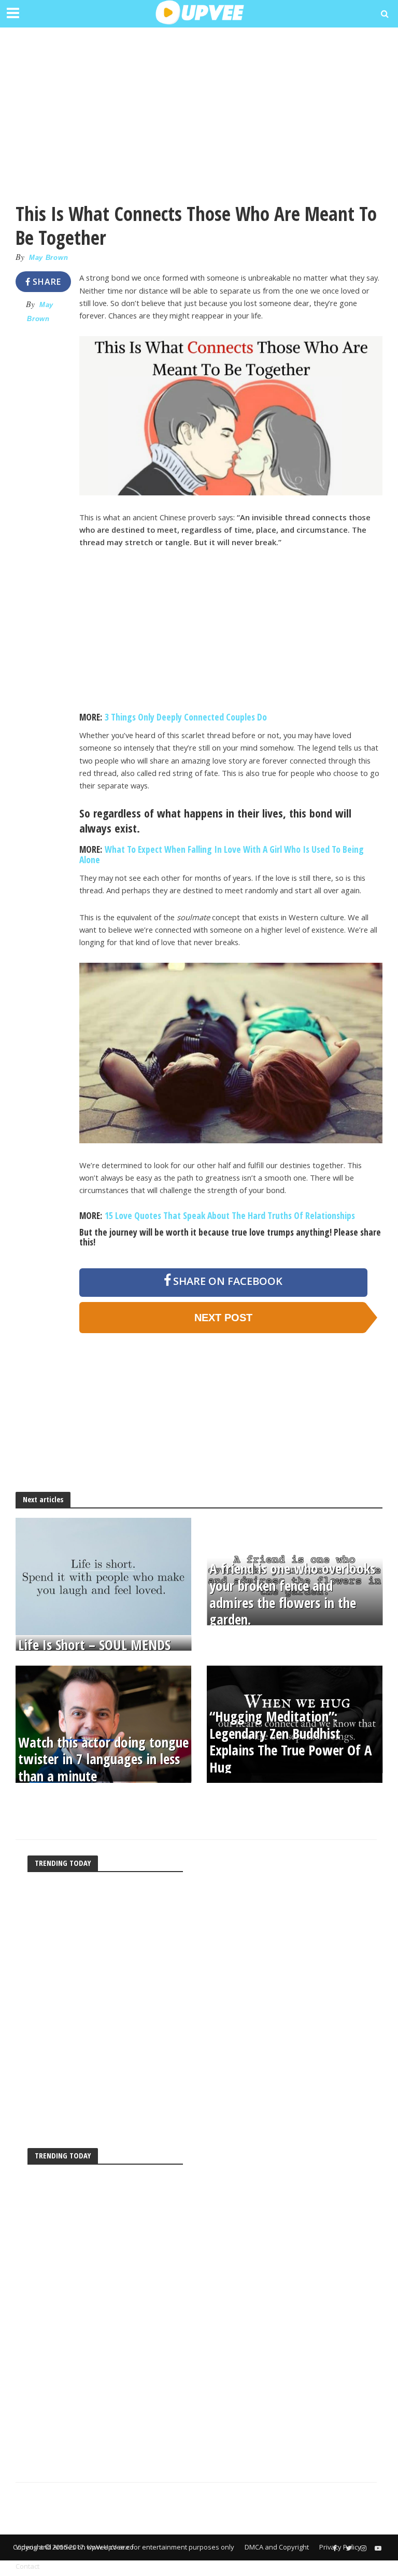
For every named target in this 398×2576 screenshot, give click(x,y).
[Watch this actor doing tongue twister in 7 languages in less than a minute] (103, 1723)
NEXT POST (223, 1318)
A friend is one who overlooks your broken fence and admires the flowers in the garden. (292, 1595)
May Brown (48, 258)
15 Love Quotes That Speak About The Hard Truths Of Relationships (230, 1215)
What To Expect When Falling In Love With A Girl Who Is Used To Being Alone (222, 854)
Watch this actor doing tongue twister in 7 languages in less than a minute (103, 1759)
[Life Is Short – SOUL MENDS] (103, 1575)
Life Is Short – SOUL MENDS (94, 1645)
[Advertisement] (199, 109)
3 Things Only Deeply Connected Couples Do (186, 717)
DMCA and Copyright (277, 2547)
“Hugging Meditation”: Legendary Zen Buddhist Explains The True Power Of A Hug (291, 1742)
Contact (27, 2566)
